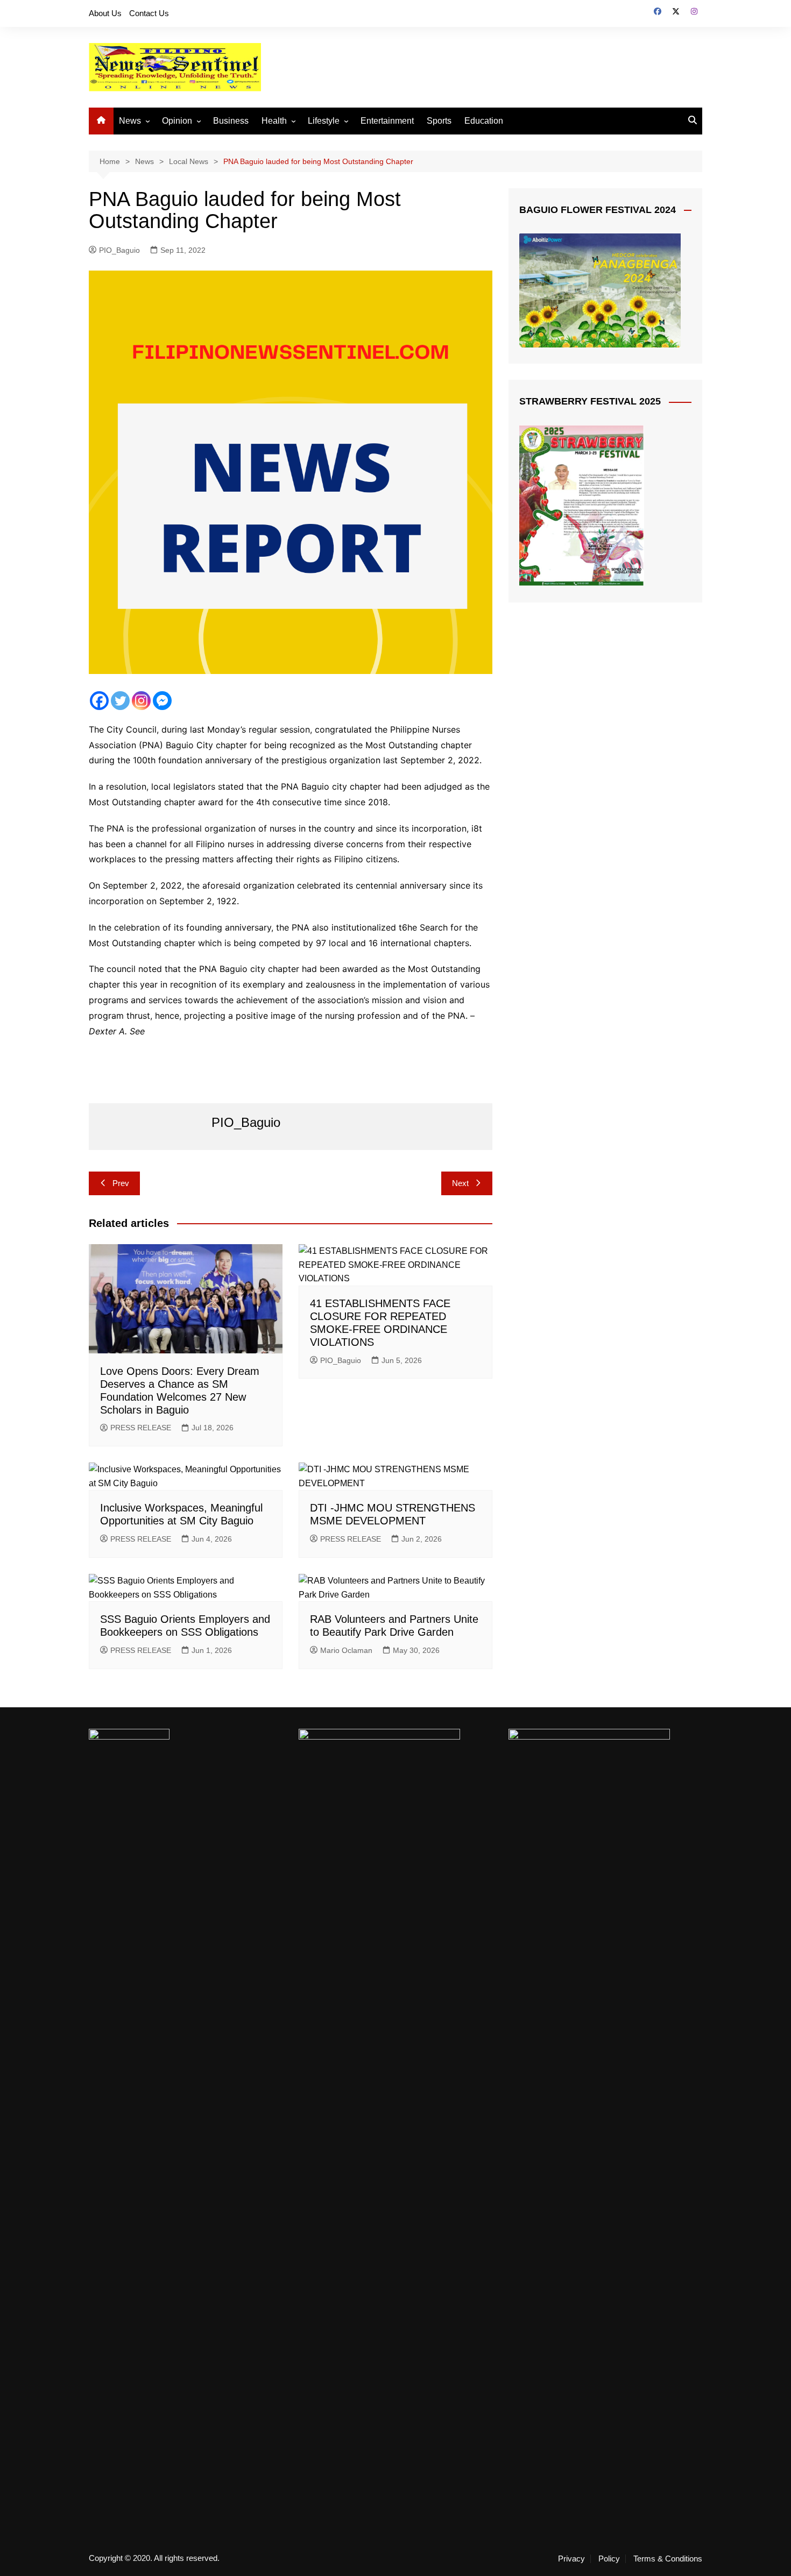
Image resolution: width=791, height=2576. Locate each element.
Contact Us (149, 13)
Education (484, 121)
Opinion (177, 121)
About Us (105, 13)
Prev (121, 1183)
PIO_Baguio (119, 250)
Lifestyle (324, 121)
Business (231, 121)
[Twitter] (120, 701)
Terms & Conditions (668, 2559)
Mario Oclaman (346, 1650)
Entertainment (387, 121)
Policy (609, 2559)
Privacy (571, 2559)
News (130, 121)
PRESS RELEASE (141, 1428)
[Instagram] (141, 701)
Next (460, 1183)
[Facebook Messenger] (162, 701)
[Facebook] (99, 701)
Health (274, 121)
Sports (439, 121)
